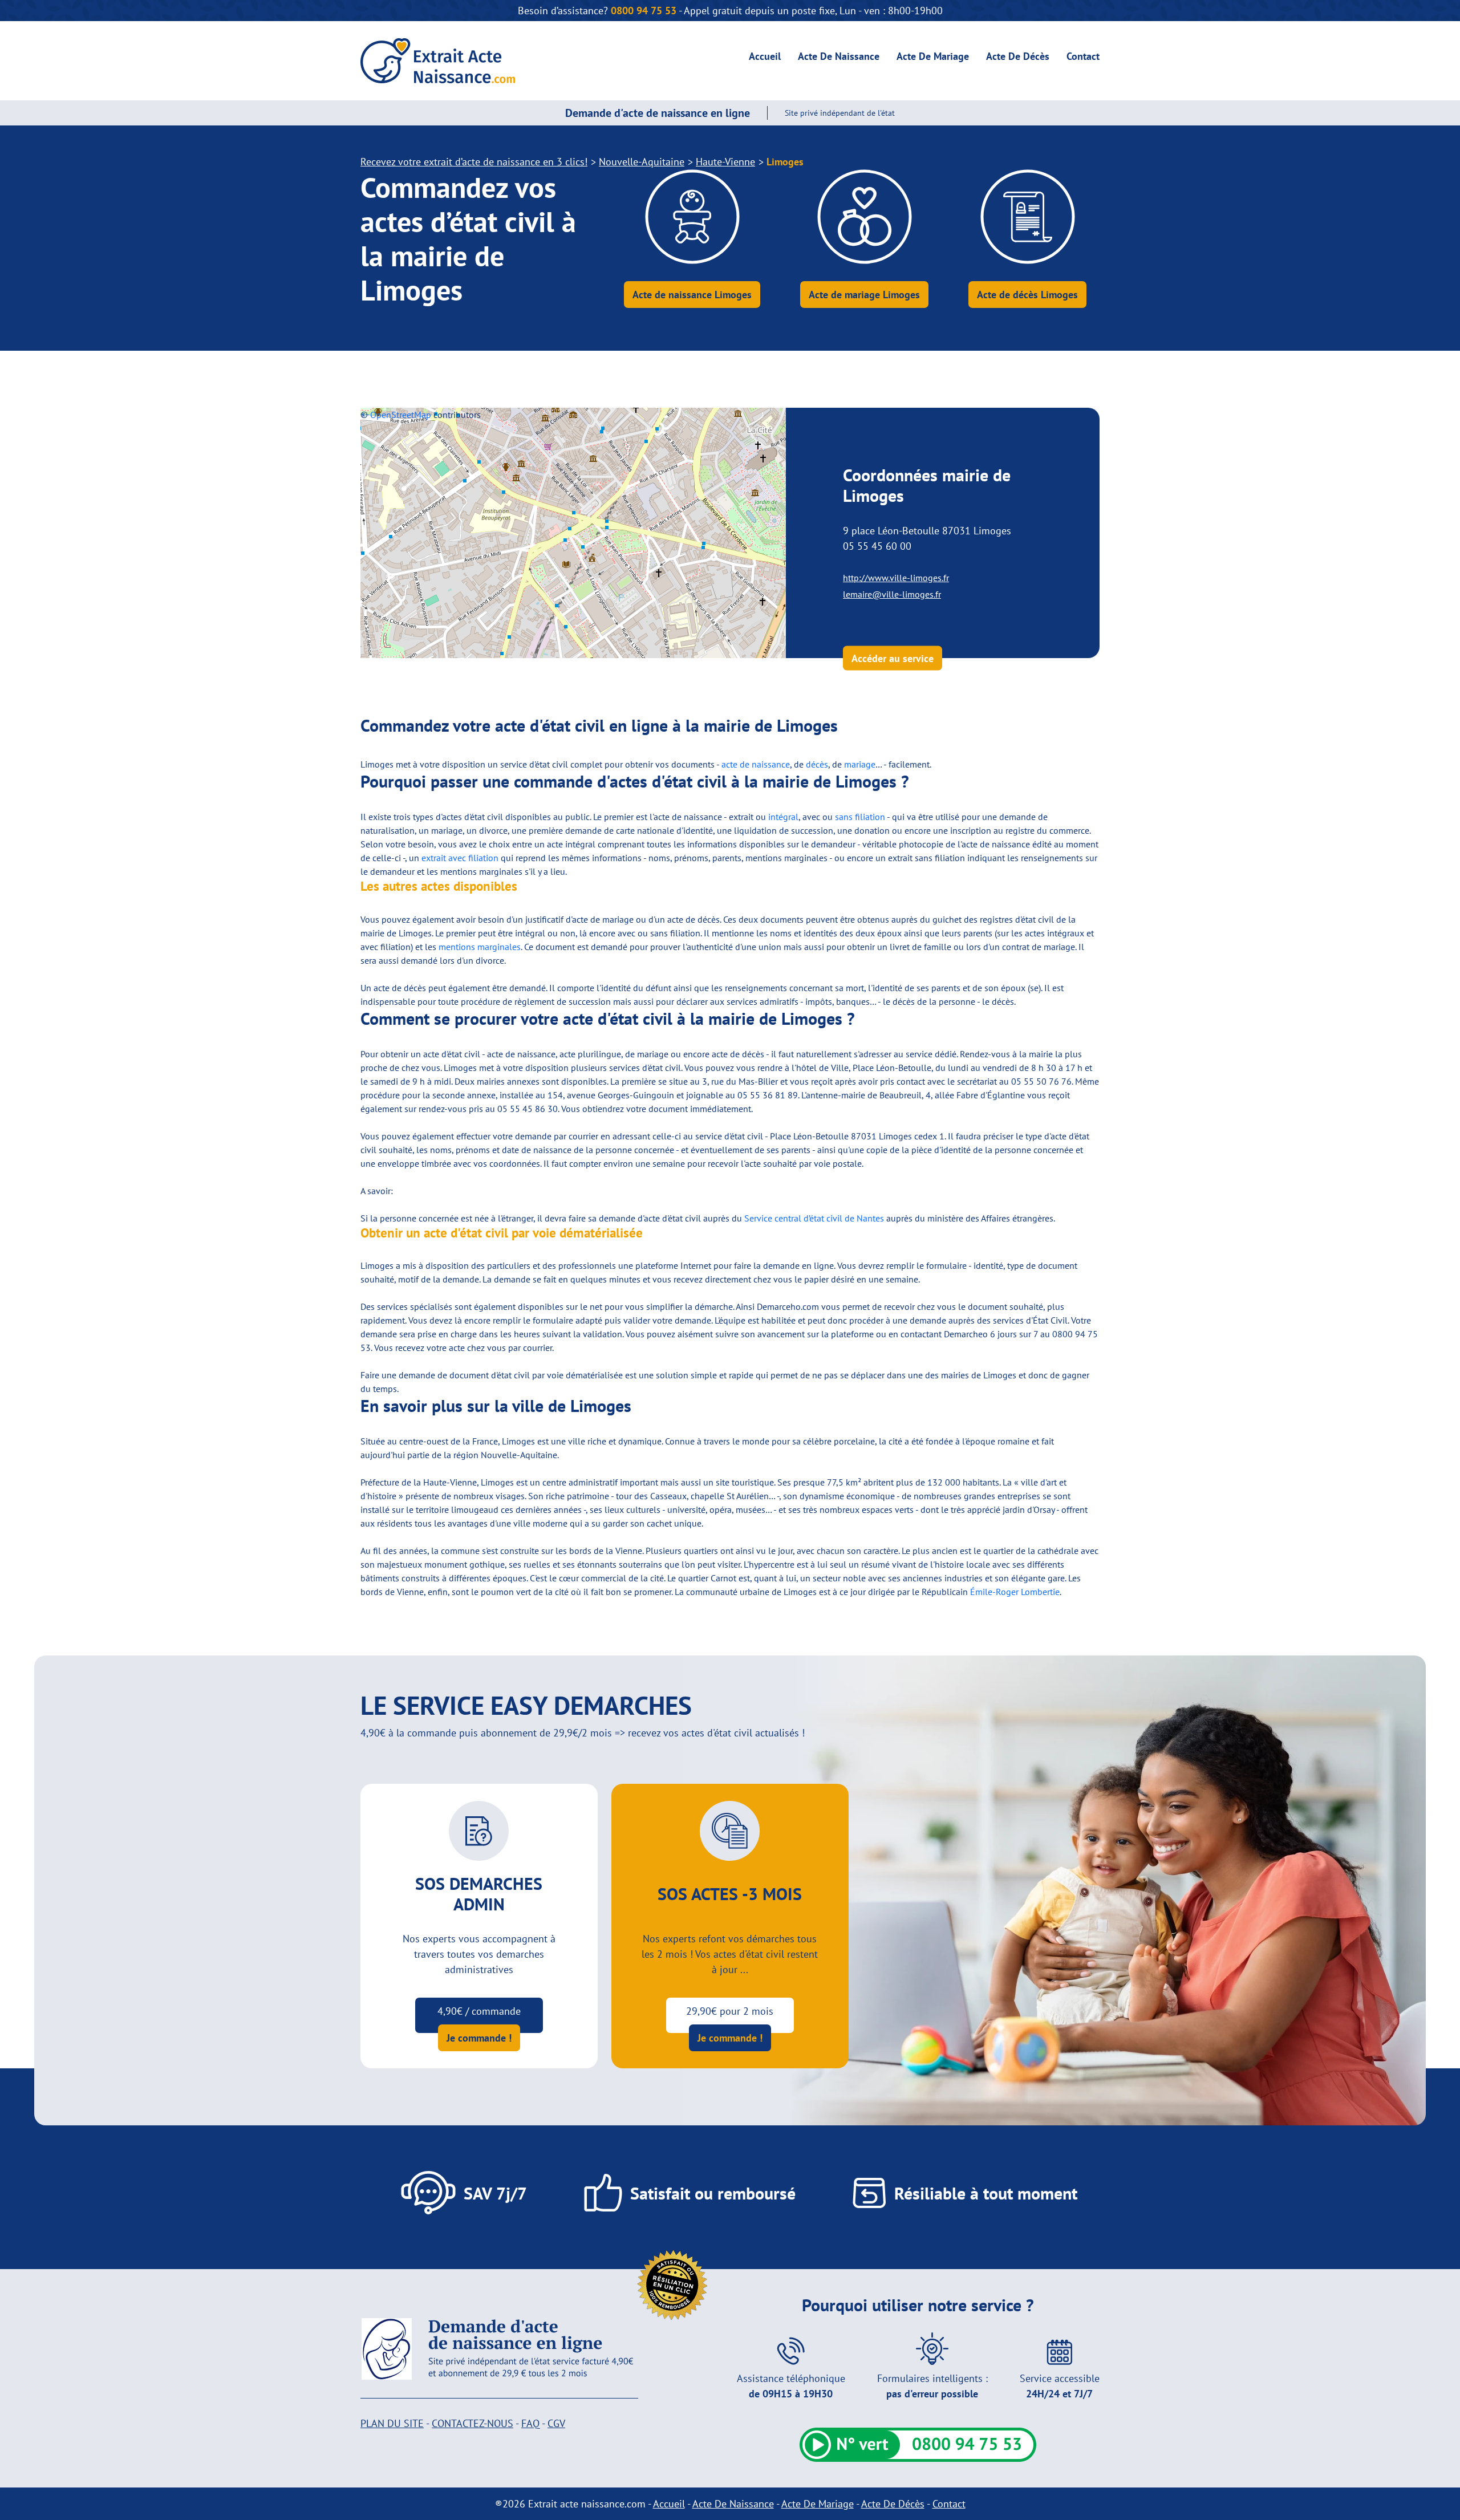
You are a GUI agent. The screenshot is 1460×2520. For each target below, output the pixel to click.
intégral (783, 817)
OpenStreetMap (401, 415)
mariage (860, 764)
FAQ (530, 2423)
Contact (1083, 56)
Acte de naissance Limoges (692, 295)
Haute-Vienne (725, 162)
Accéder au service (893, 658)
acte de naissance (756, 764)
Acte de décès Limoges (1027, 295)
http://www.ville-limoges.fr (896, 578)
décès (817, 764)
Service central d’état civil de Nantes (814, 1218)
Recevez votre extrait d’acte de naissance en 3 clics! (474, 162)
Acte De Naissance (839, 56)
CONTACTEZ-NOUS (473, 2423)
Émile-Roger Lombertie (1015, 1592)
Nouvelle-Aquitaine (642, 162)
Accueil (765, 56)
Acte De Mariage (933, 56)
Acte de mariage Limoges (864, 295)
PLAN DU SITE (392, 2423)
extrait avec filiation (460, 858)
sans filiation (860, 817)
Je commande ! (479, 2038)
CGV (556, 2423)
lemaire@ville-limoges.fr (892, 594)
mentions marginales (480, 947)
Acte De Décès (1018, 56)
